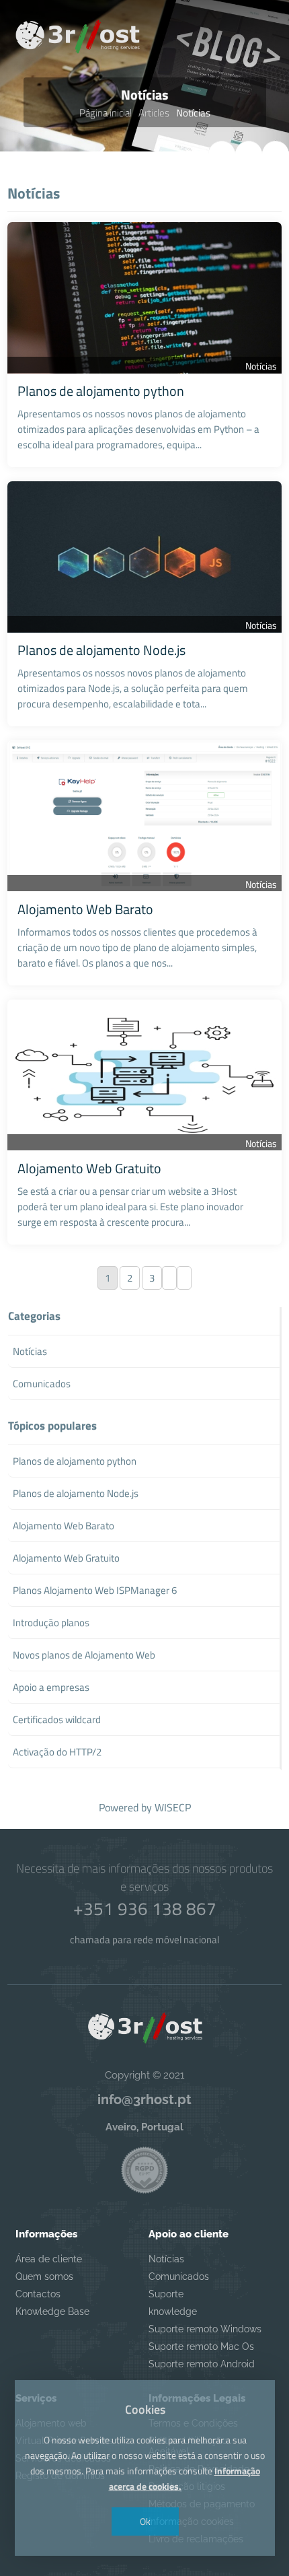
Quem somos (44, 2276)
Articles (154, 113)
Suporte (166, 2294)
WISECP (173, 1807)
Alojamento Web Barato (85, 909)
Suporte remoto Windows (205, 2329)
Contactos (38, 2294)
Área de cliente (49, 2259)
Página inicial (106, 113)
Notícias (261, 366)
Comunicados (179, 2276)
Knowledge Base (52, 2311)
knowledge (173, 2311)
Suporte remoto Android (202, 2364)
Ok (144, 2521)
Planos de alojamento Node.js (101, 650)
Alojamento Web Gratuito (89, 1168)
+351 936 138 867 (145, 1909)
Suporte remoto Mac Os (201, 2346)
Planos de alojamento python (101, 391)
